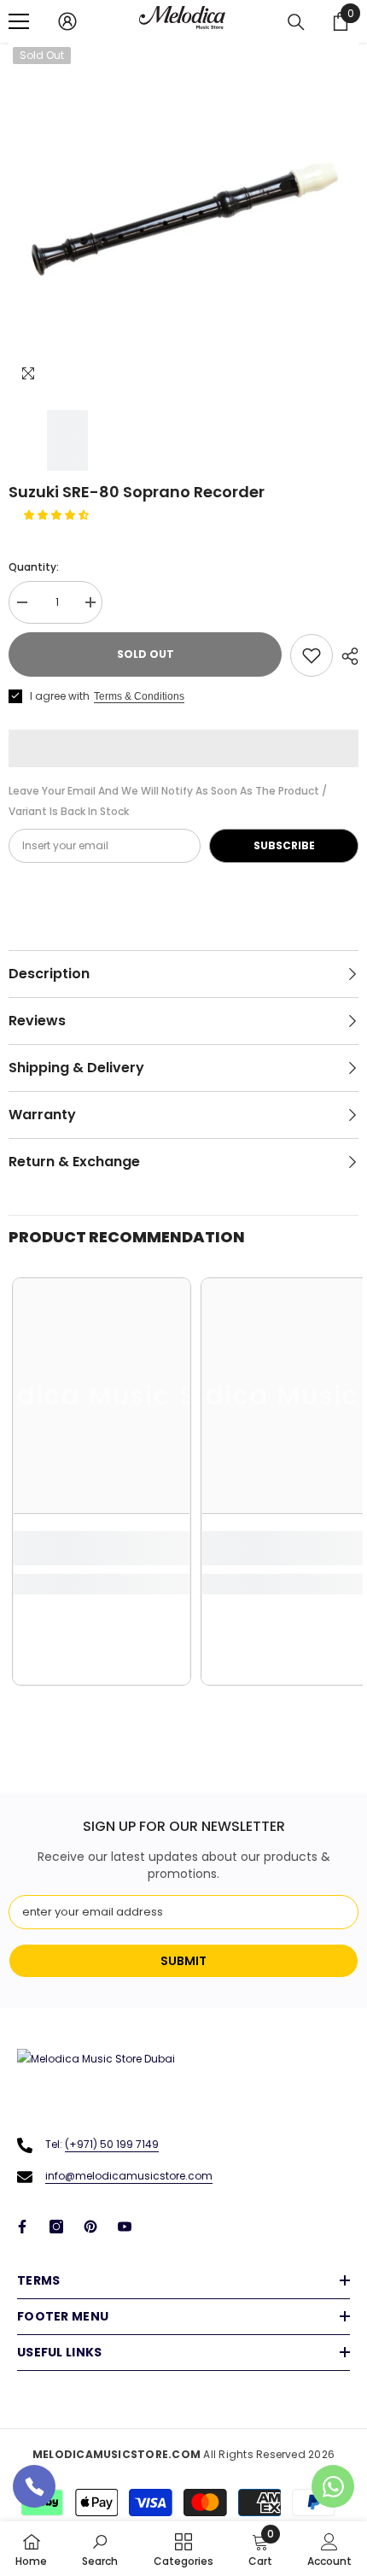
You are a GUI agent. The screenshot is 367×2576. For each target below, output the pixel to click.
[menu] (19, 21)
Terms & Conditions (139, 696)
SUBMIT (183, 1961)
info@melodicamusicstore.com (129, 2176)
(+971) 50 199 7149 (112, 2144)
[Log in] (67, 21)
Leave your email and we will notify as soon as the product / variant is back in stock (168, 801)
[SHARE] (346, 656)
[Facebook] (22, 2227)
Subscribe (284, 845)
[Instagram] (56, 2227)
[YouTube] (125, 2227)
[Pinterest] (90, 2227)
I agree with (60, 696)
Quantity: (34, 567)
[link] (102, 1548)
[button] (58, 515)
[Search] (296, 22)
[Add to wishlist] (312, 655)
